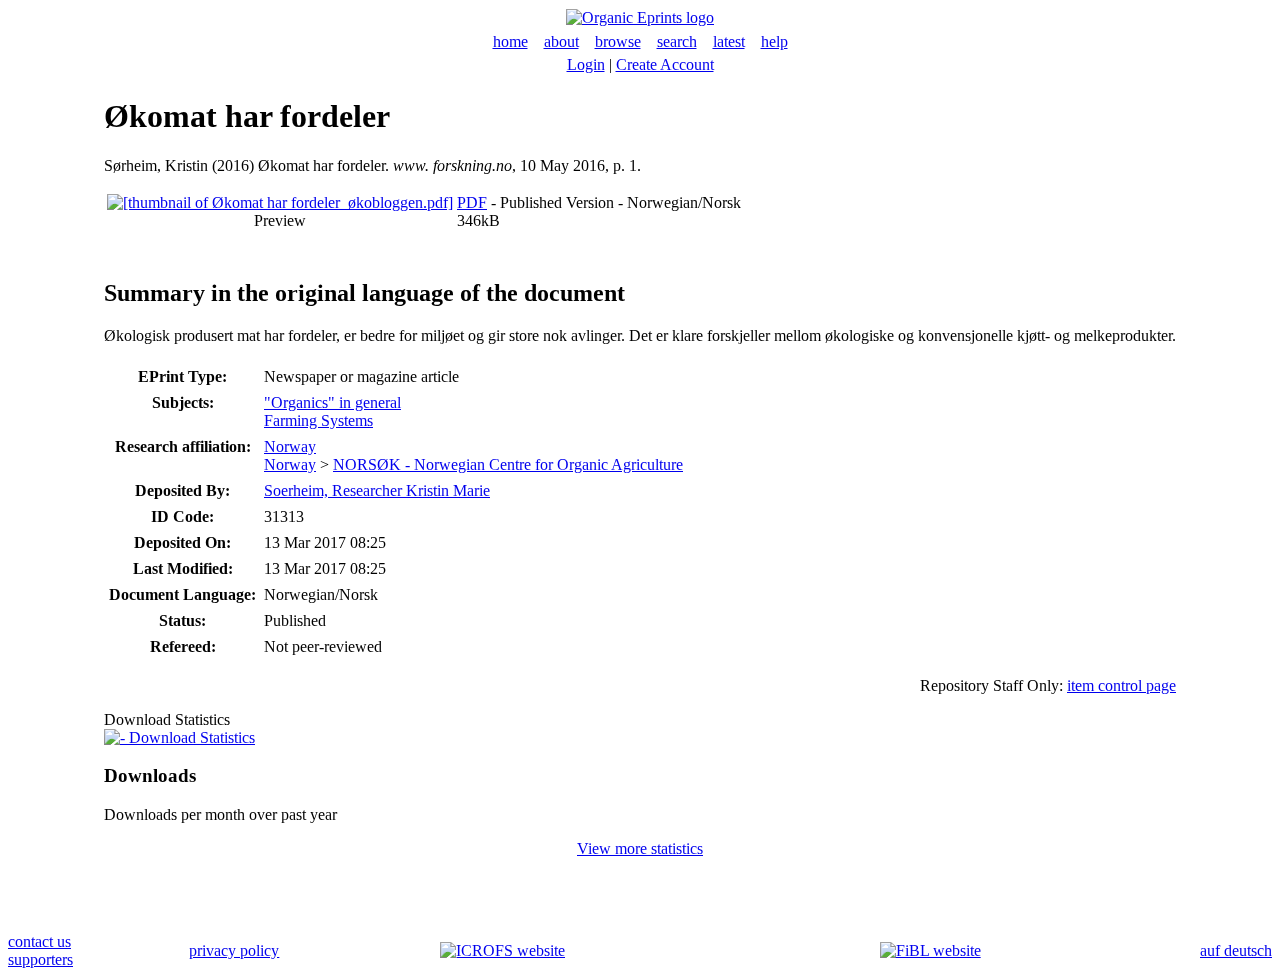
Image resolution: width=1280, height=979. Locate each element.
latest (729, 41)
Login (586, 64)
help (774, 41)
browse (618, 41)
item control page (1121, 685)
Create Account (665, 64)
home (510, 41)
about (561, 41)
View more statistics (640, 848)
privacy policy (234, 950)
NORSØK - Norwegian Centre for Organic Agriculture (508, 464)
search (677, 41)
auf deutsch (1236, 950)
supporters (40, 959)
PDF (472, 202)
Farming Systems (318, 420)
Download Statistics (190, 737)
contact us (39, 941)
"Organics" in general (332, 402)
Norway (290, 446)
